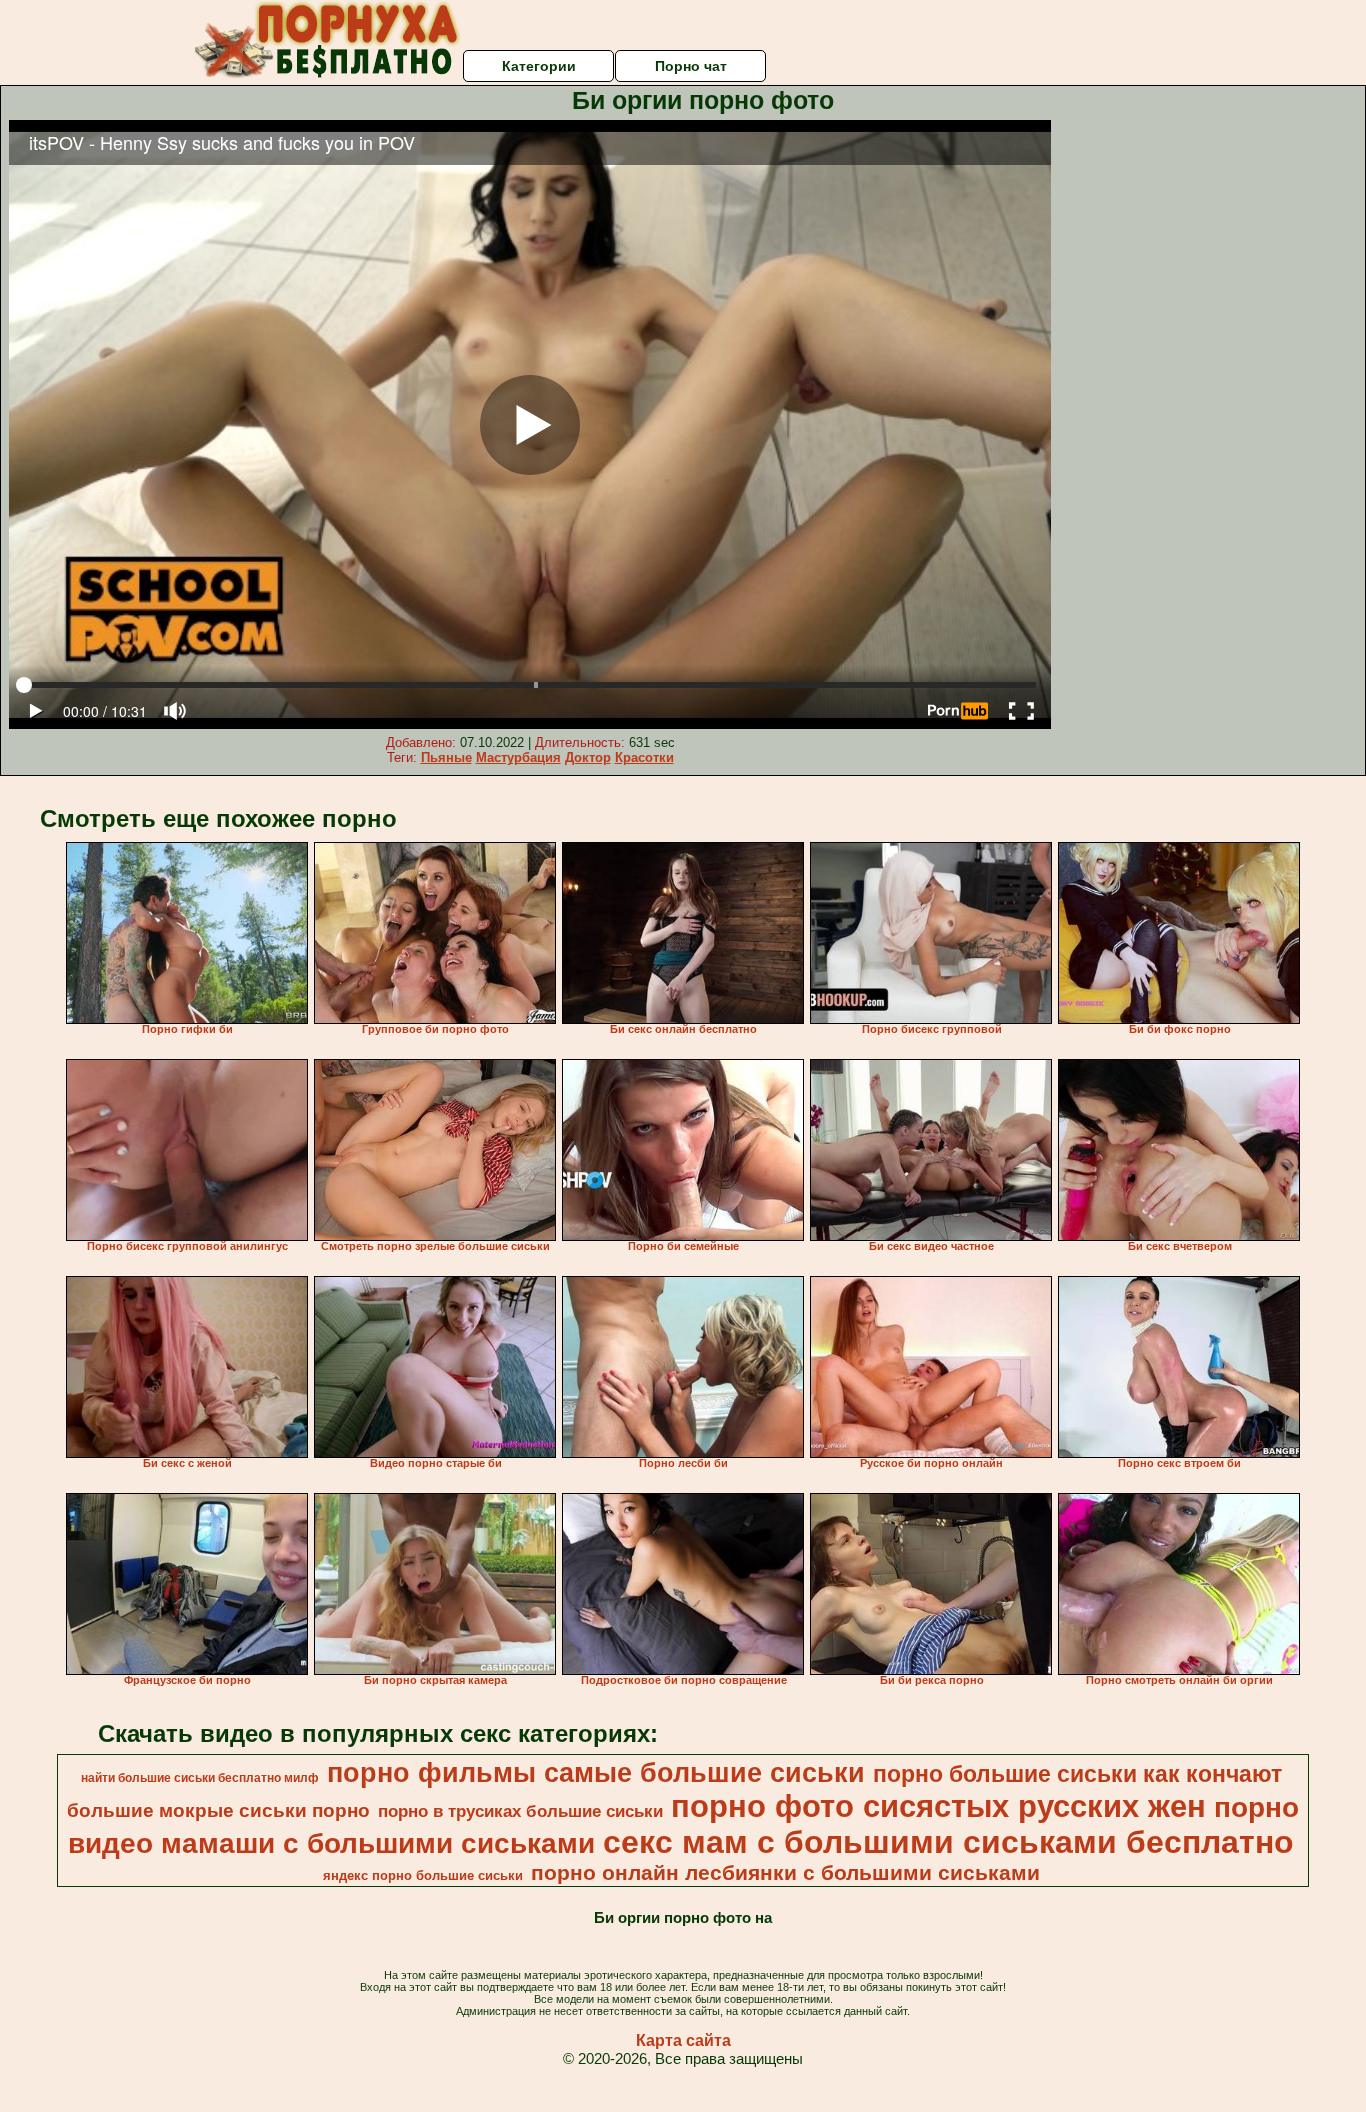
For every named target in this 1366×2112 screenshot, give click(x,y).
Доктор (588, 757)
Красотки (644, 757)
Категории (539, 66)
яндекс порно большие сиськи (423, 1875)
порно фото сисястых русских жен (938, 1806)
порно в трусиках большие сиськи (520, 1811)
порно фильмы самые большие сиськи (596, 1773)
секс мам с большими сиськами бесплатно (948, 1842)
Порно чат (691, 66)
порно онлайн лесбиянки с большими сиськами (785, 1873)
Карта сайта (683, 2040)
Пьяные (446, 757)
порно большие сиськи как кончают (1077, 1774)
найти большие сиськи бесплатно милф (200, 1778)
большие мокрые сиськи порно (218, 1810)
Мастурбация (518, 757)
